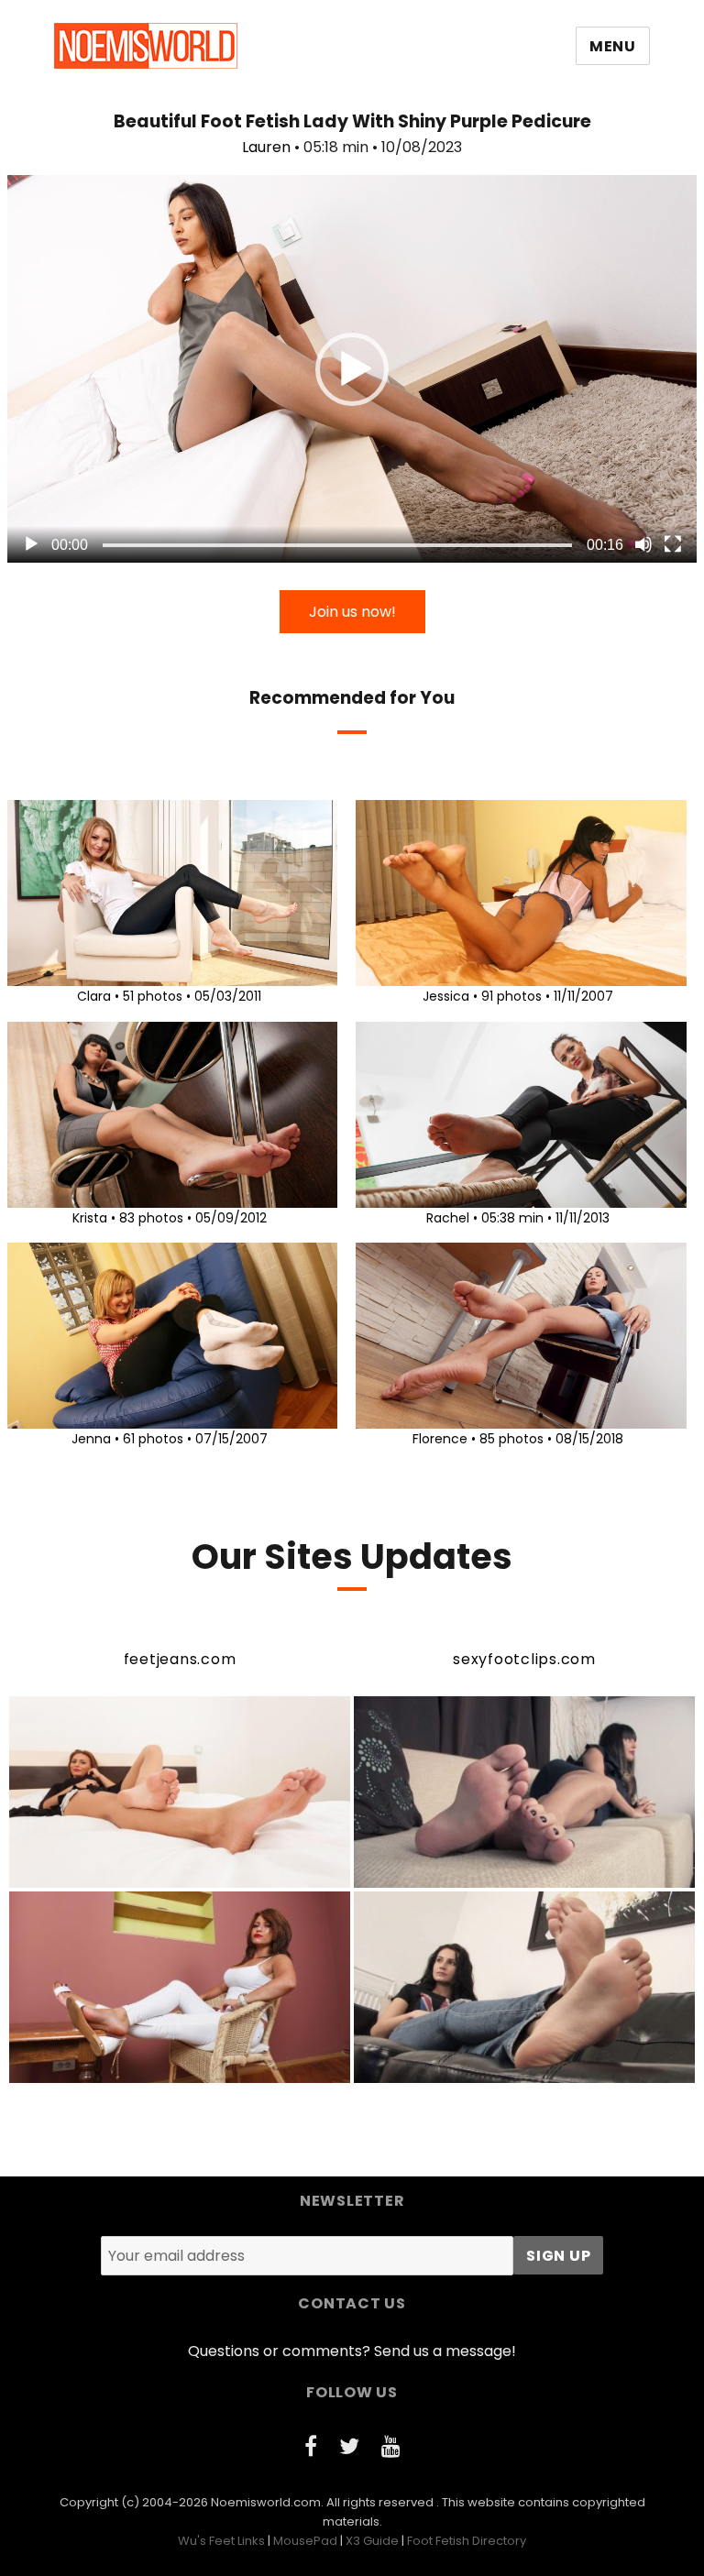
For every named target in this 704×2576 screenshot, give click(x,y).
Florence (440, 1439)
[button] (352, 369)
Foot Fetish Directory (467, 2541)
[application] (352, 369)
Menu (613, 46)
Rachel (448, 1218)
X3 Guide (372, 2541)
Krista (90, 1218)
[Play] (31, 544)
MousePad (305, 2541)
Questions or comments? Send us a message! (352, 2351)
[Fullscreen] (673, 544)
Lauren (266, 147)
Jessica (446, 996)
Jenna (91, 1439)
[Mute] (643, 544)
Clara (94, 996)
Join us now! (352, 612)
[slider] (337, 545)
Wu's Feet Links (221, 2541)
